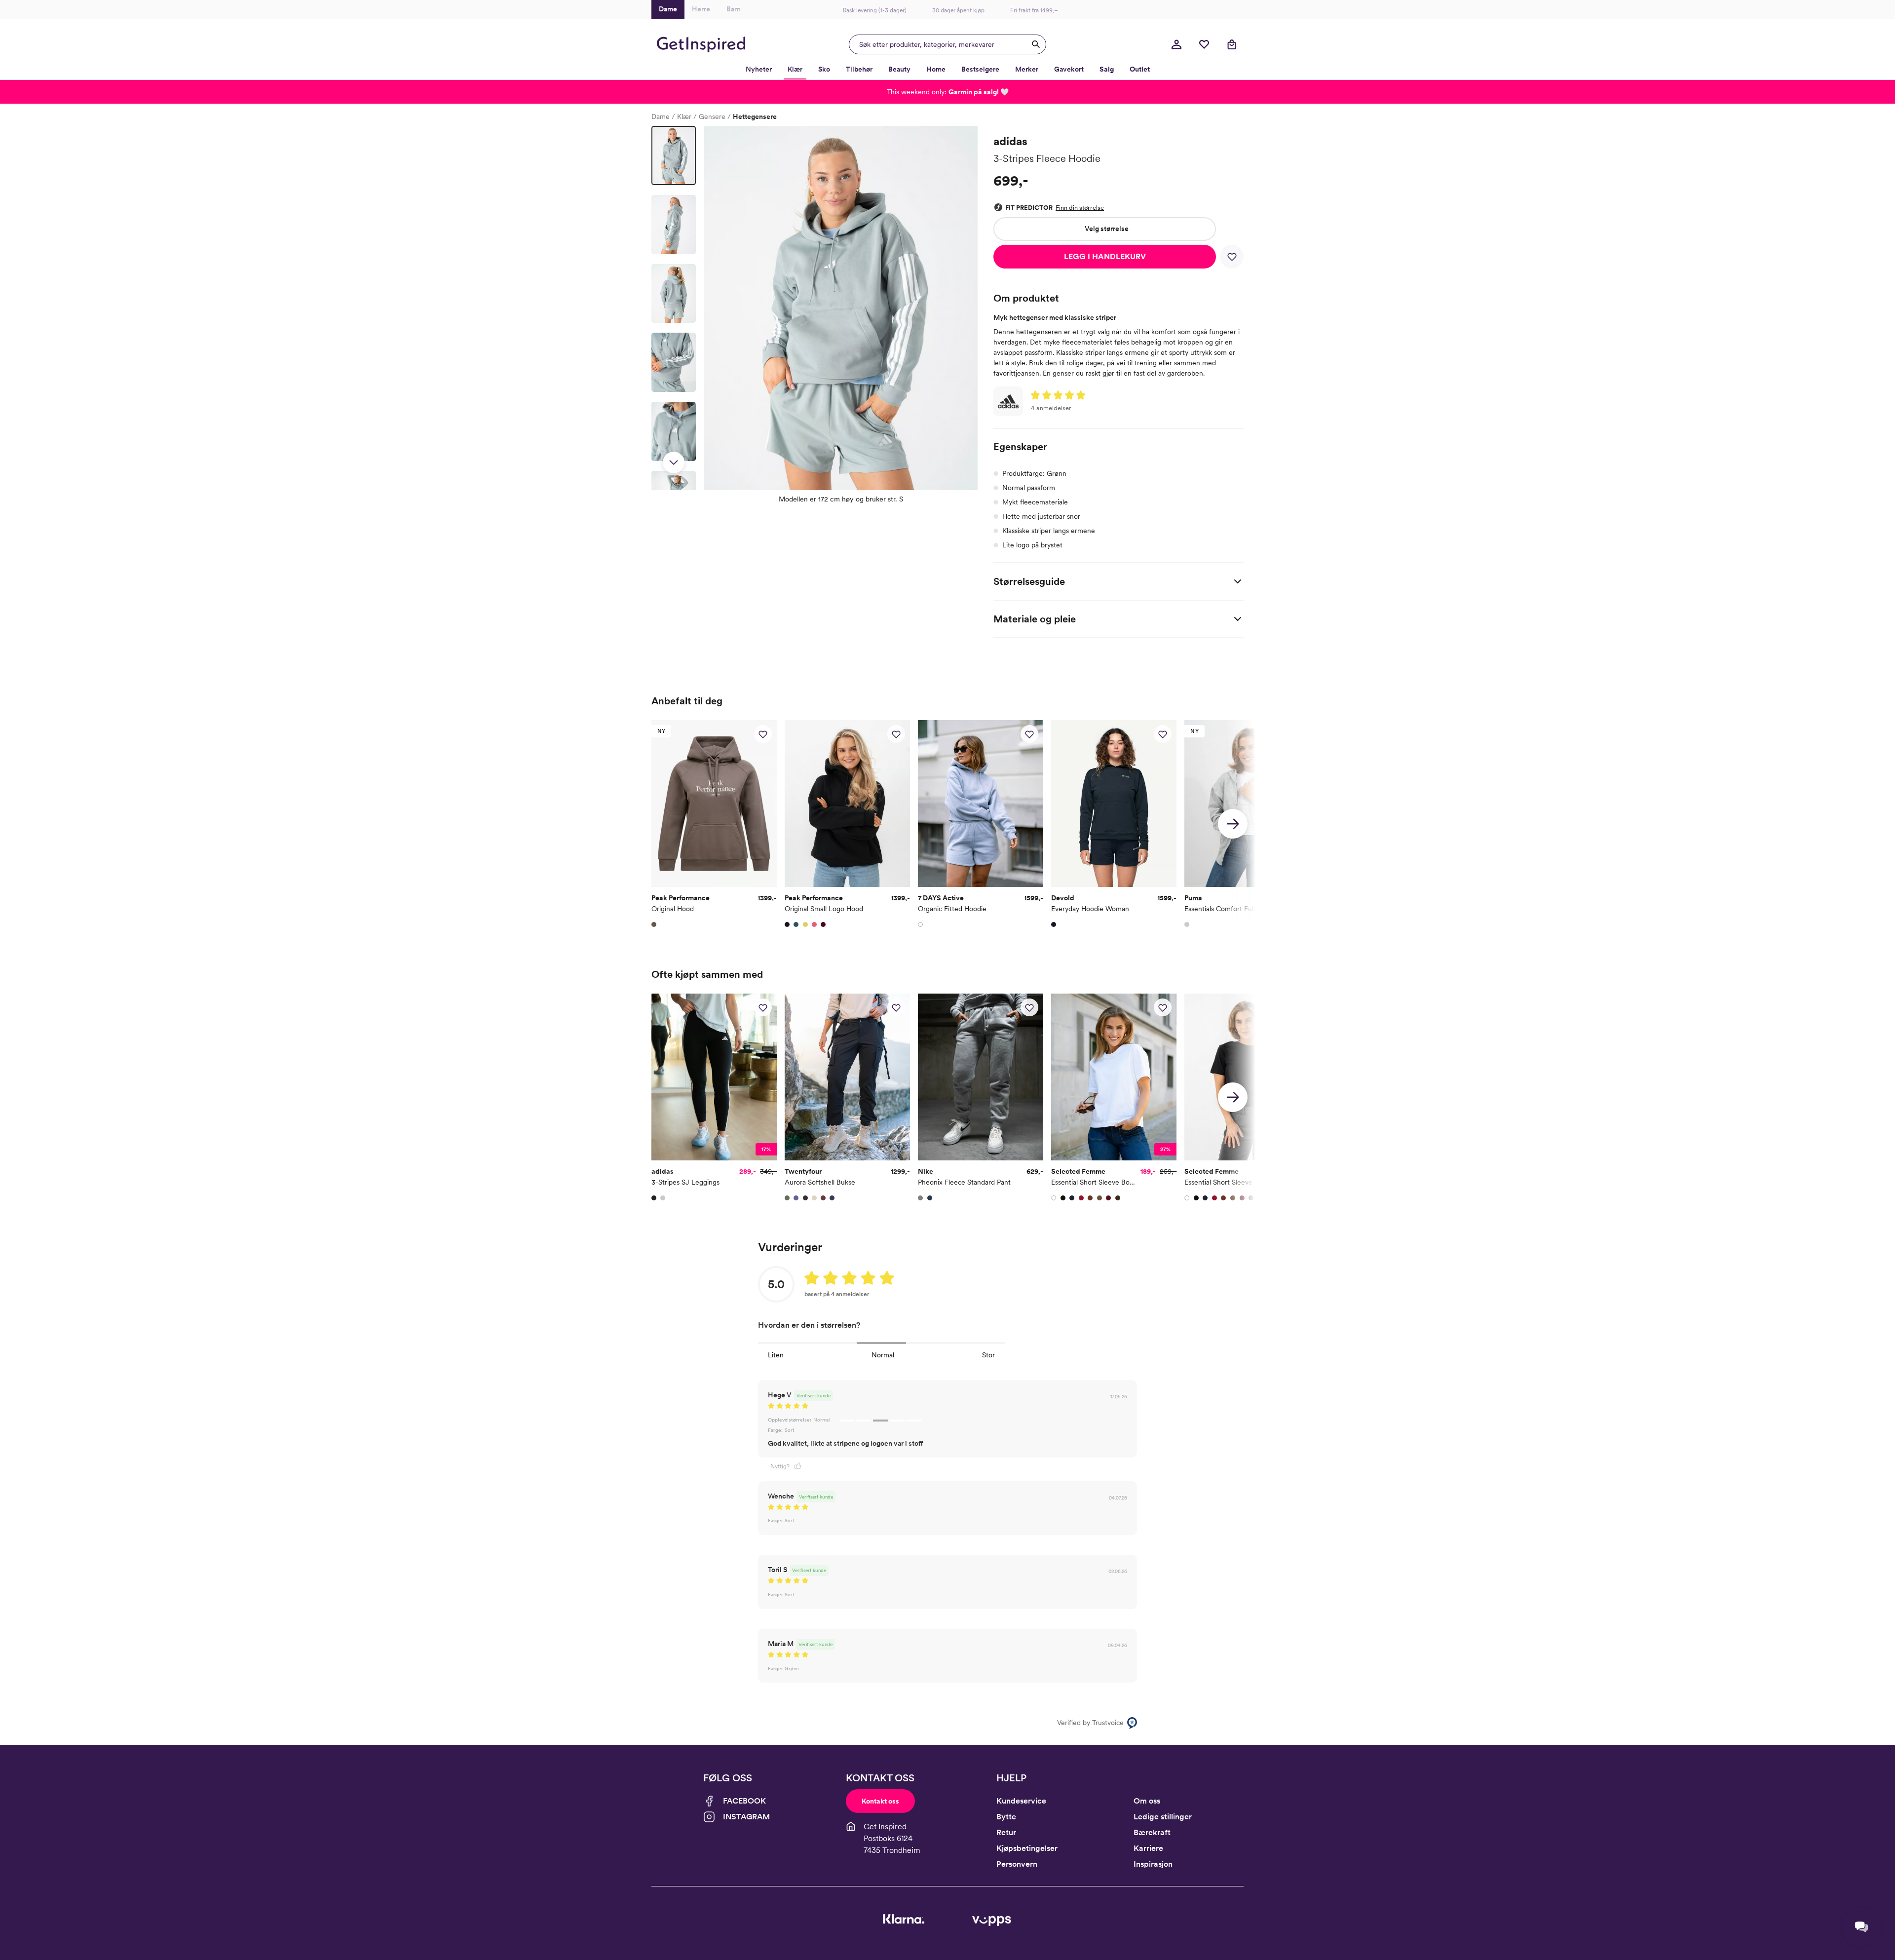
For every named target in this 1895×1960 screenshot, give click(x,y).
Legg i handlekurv (1105, 256)
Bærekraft (1152, 1832)
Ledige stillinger (1163, 1817)
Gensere (712, 116)
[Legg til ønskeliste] (1232, 257)
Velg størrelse (1107, 229)
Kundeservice (1021, 1801)
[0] (1204, 44)
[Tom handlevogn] (1232, 44)
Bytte (1006, 1817)
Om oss (1147, 1801)
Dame (661, 116)
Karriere (1148, 1848)
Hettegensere (755, 116)
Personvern (1017, 1864)
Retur (1006, 1832)
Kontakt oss (880, 1801)
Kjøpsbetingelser (1027, 1848)
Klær (684, 116)
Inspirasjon (1153, 1864)
